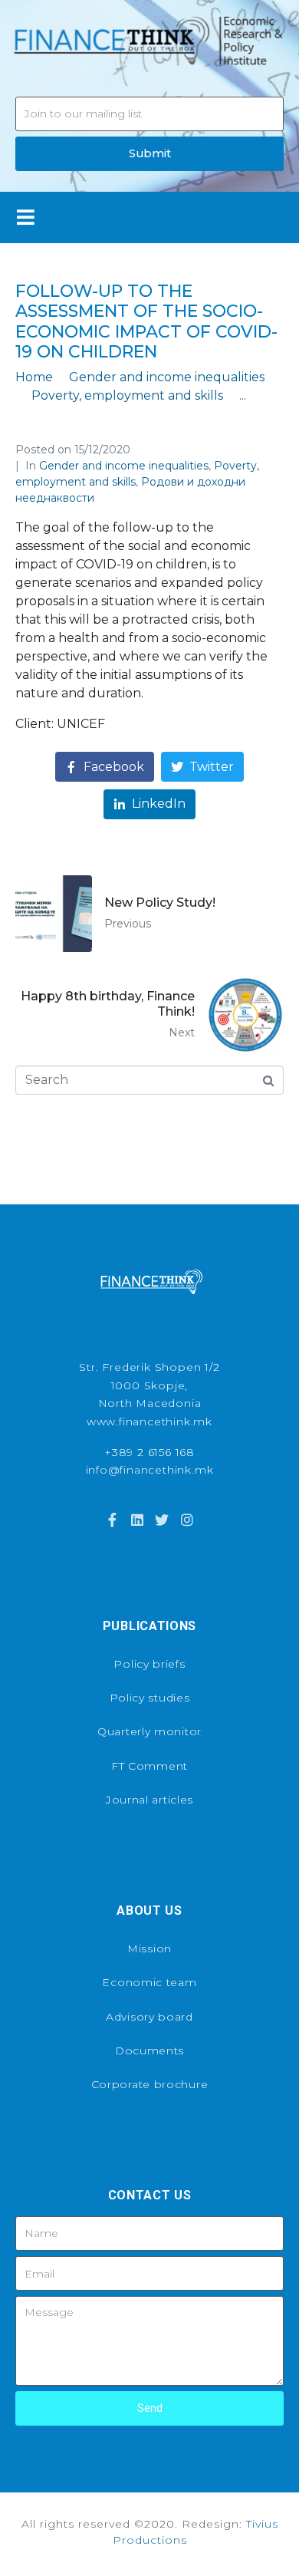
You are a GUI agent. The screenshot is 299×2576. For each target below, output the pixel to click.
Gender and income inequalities (124, 466)
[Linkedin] (137, 1520)
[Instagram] (186, 1520)
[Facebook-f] (112, 1520)
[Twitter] (162, 1520)
